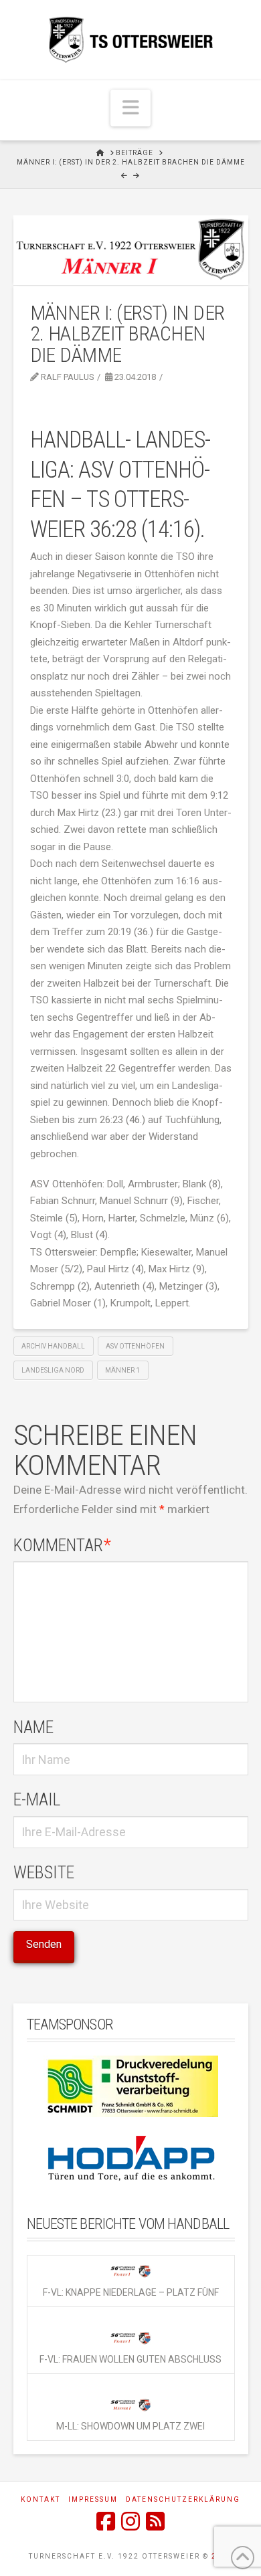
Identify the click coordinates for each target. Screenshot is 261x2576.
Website (44, 1872)
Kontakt (40, 2499)
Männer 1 (122, 1370)
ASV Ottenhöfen (135, 1346)
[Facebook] (106, 2521)
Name (33, 1727)
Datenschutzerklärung (183, 2499)
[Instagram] (130, 2521)
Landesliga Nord (53, 1370)
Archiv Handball (53, 1346)
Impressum (93, 2499)
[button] (130, 108)
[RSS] (155, 2521)
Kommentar (63, 1545)
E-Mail (37, 1799)
